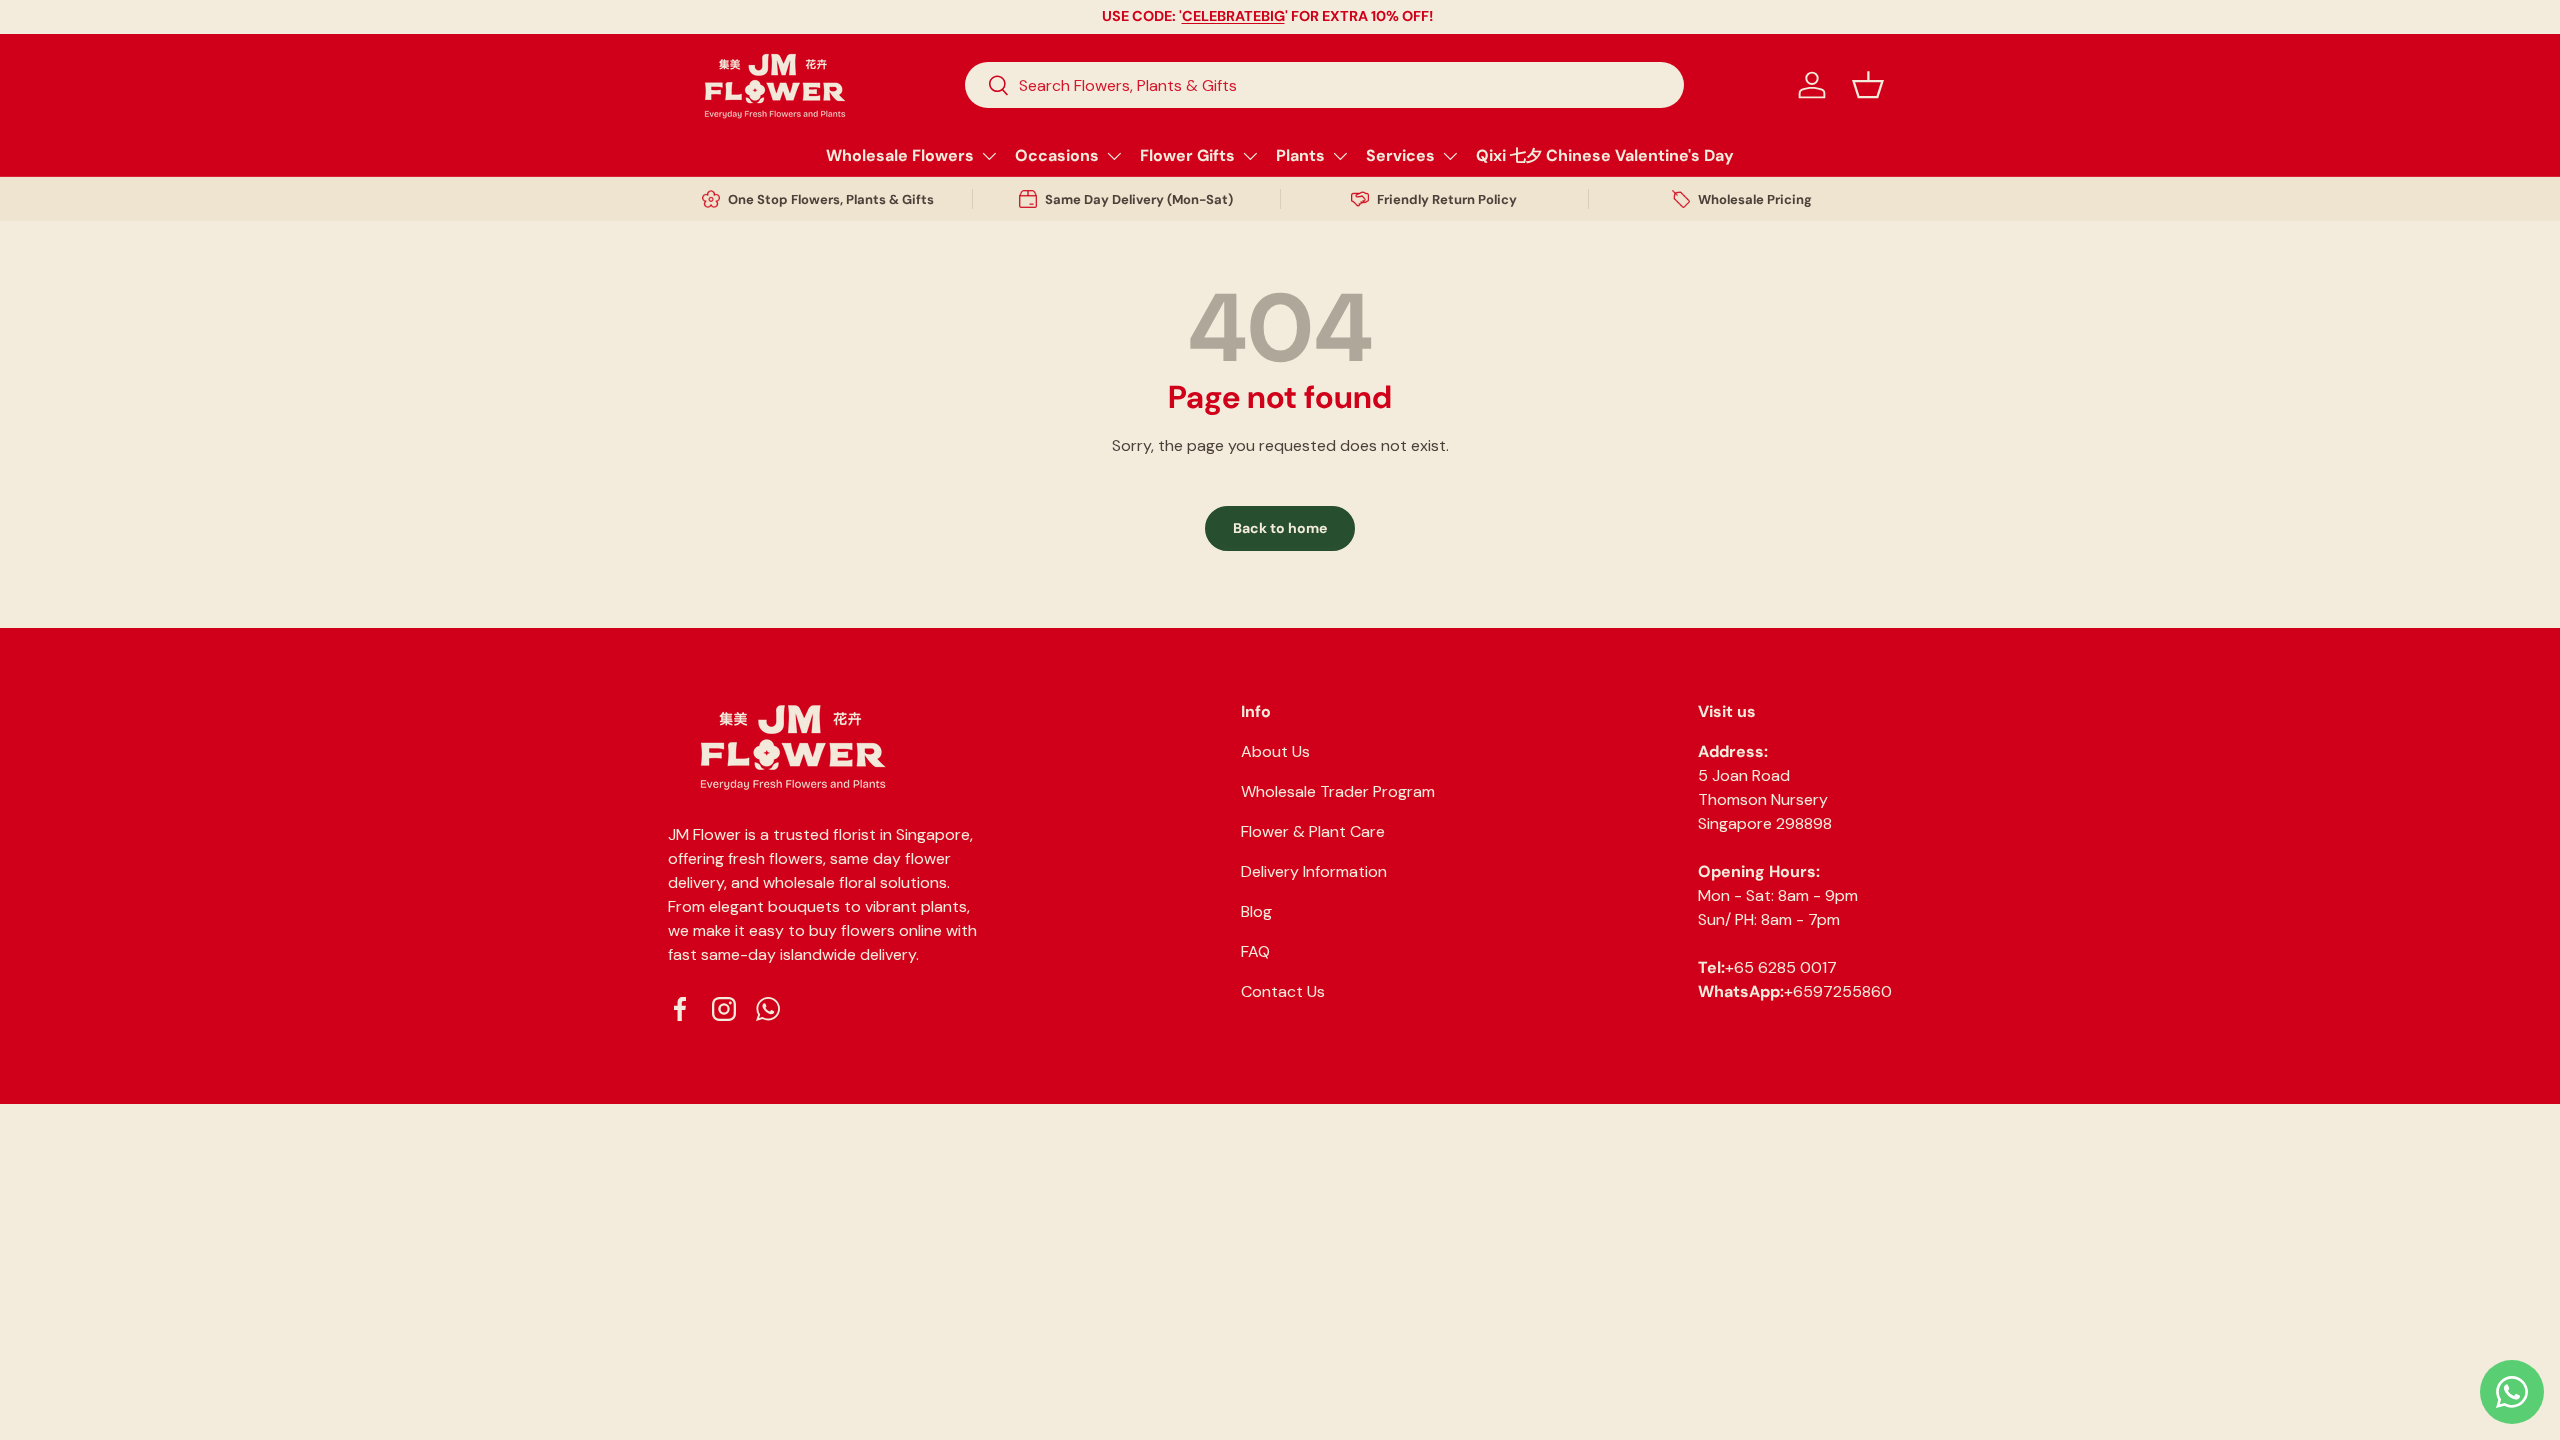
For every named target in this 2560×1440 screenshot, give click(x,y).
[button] (1868, 85)
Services (1400, 155)
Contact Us (1283, 991)
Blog (1256, 911)
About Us (1275, 751)
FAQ (1255, 951)
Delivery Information (1314, 871)
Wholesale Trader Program (1338, 791)
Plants (1300, 155)
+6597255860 (1838, 991)
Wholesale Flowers (900, 155)
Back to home (1280, 528)
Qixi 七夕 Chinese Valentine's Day (1605, 155)
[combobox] (1324, 85)
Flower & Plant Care (1313, 831)
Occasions (1057, 155)
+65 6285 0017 (1781, 967)
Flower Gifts (1187, 155)
